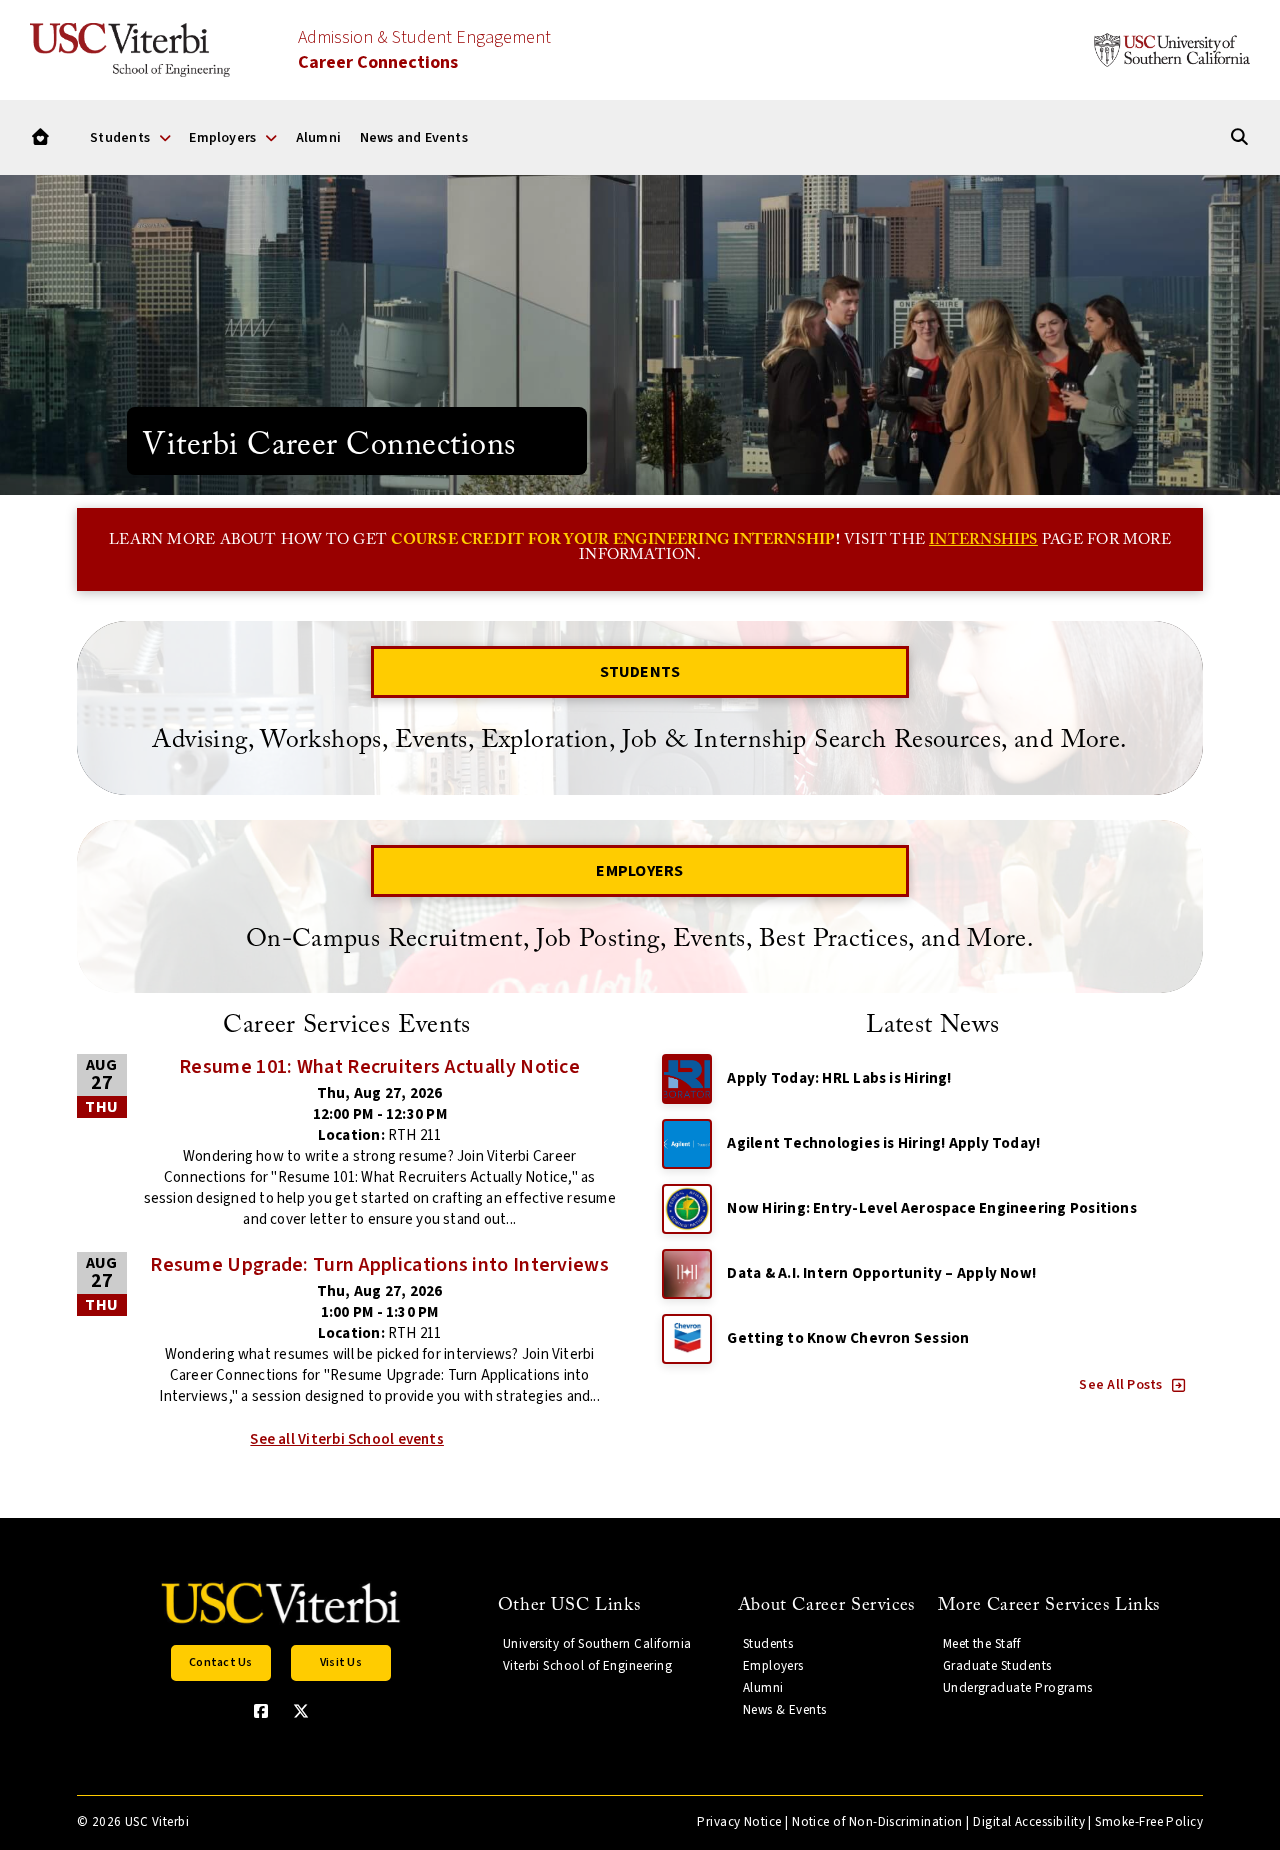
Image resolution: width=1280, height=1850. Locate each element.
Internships (983, 540)
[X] (301, 1711)
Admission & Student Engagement (424, 50)
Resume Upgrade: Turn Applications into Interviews (379, 1265)
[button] (1132, 1385)
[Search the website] (1239, 137)
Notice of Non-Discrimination (877, 1822)
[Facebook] (261, 1711)
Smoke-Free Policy (1149, 1822)
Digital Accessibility (1029, 1822)
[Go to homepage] (40, 137)
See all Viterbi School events (347, 1439)
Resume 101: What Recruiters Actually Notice (379, 1067)
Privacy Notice (739, 1822)
